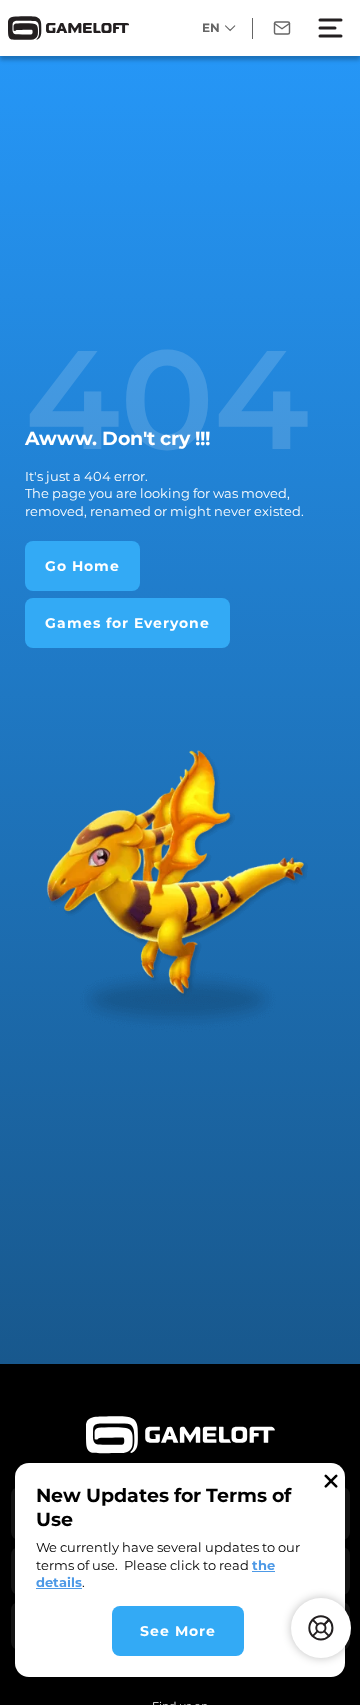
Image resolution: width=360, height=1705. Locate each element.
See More (178, 1631)
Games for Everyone (127, 623)
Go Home (82, 566)
